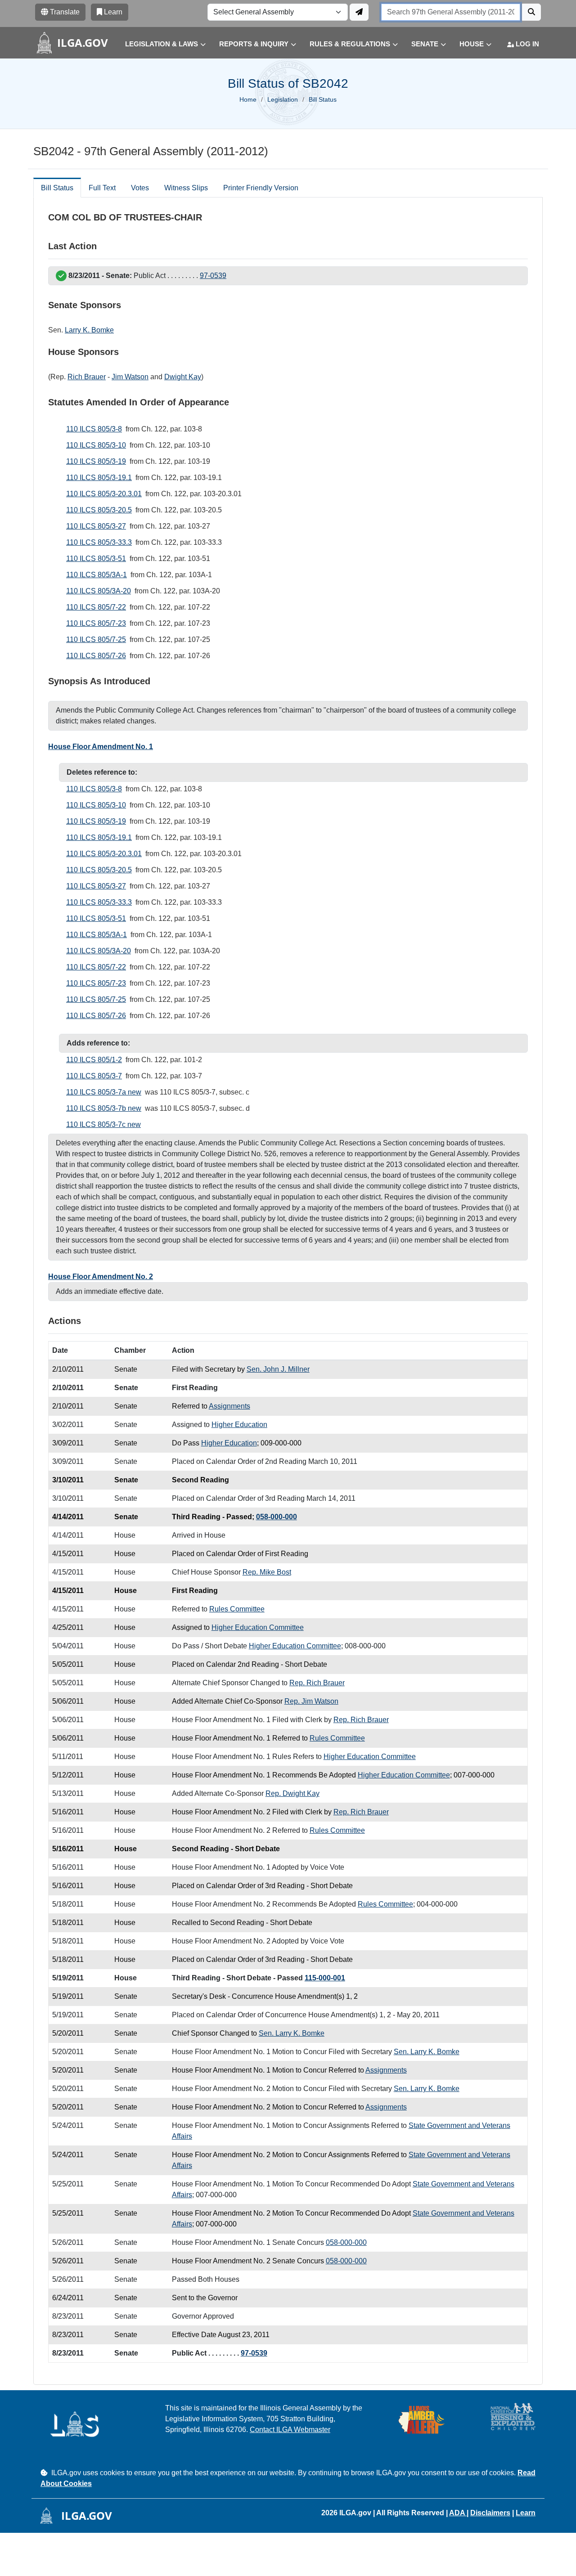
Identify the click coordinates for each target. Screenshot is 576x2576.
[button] (159, 44)
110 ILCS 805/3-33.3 (99, 542)
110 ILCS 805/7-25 (96, 640)
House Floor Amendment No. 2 (101, 1277)
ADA (458, 2513)
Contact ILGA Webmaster (290, 2430)
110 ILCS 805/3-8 (94, 429)
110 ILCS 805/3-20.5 (99, 510)
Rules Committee (237, 1609)
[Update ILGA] (359, 12)
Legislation (283, 99)
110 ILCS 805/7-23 (96, 623)
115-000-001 (325, 1978)
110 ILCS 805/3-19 (96, 461)
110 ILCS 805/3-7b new (104, 1108)
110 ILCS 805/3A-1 (97, 575)
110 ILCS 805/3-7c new (103, 1124)
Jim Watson (130, 377)
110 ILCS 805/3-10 (96, 445)
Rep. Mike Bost (267, 1572)
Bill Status (57, 188)
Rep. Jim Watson (311, 1701)
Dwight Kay (183, 377)
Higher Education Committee (258, 1627)
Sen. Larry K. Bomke (292, 2033)
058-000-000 (277, 1517)
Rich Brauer (87, 377)
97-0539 (213, 276)
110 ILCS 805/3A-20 (99, 591)
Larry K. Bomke (89, 330)
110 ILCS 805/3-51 (96, 559)
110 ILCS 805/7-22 (96, 607)
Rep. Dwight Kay (292, 1793)
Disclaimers (490, 2513)
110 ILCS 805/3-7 (94, 1076)
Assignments (229, 1406)
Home (248, 99)
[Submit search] (531, 12)
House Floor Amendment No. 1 (101, 747)
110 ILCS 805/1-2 (94, 1060)
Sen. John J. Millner (278, 1369)
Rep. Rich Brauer (317, 1683)
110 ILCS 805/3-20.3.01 (104, 494)
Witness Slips (186, 188)
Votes (140, 188)
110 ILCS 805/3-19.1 (99, 478)
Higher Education (239, 1425)
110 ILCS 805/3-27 (96, 526)
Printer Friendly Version (261, 188)
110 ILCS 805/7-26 (96, 656)
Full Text (102, 188)
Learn (526, 2513)
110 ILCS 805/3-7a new (104, 1092)
